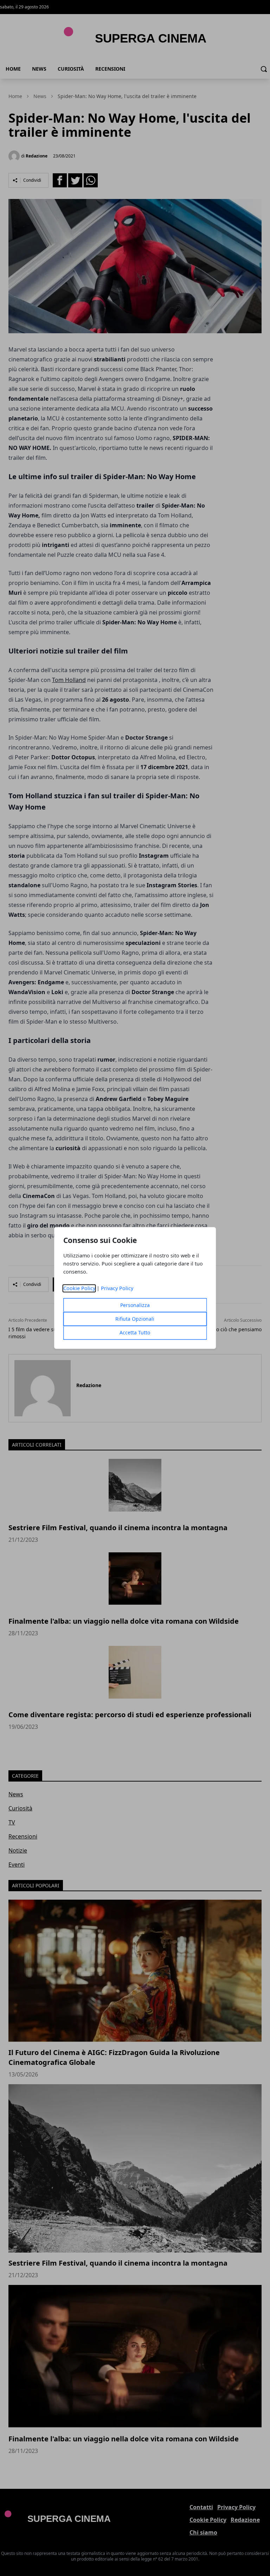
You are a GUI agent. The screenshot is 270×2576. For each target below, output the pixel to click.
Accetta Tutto (135, 1333)
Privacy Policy (117, 1289)
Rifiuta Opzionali (135, 1319)
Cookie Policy (79, 1289)
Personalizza (135, 1305)
